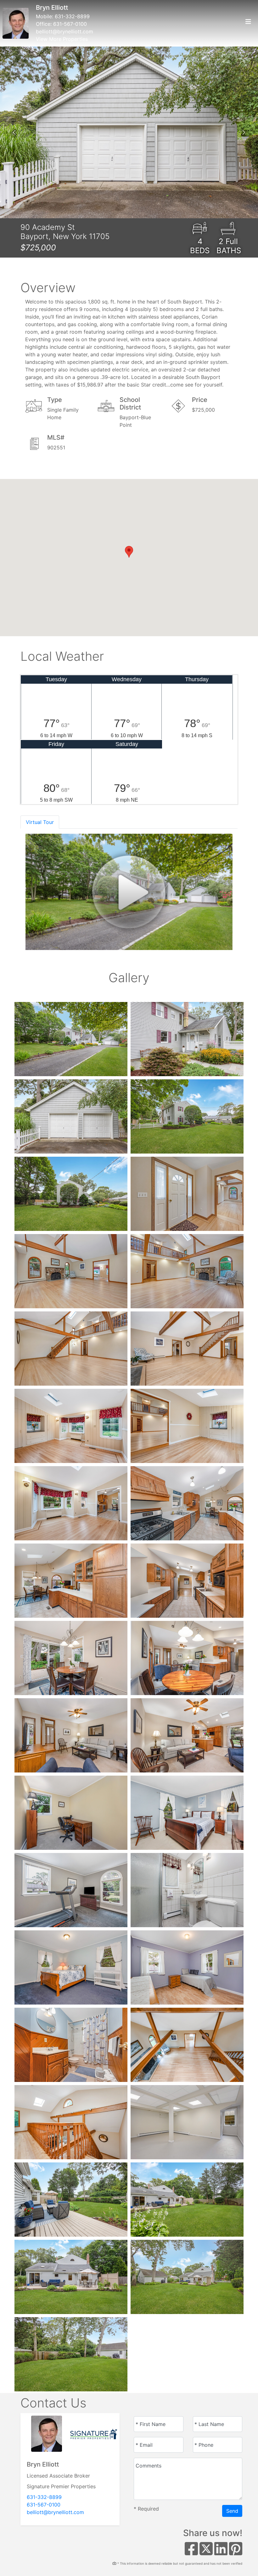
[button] (14, 132)
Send (232, 2511)
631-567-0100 (70, 24)
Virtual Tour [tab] (40, 822)
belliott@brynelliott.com (64, 31)
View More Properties (62, 39)
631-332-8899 (72, 16)
